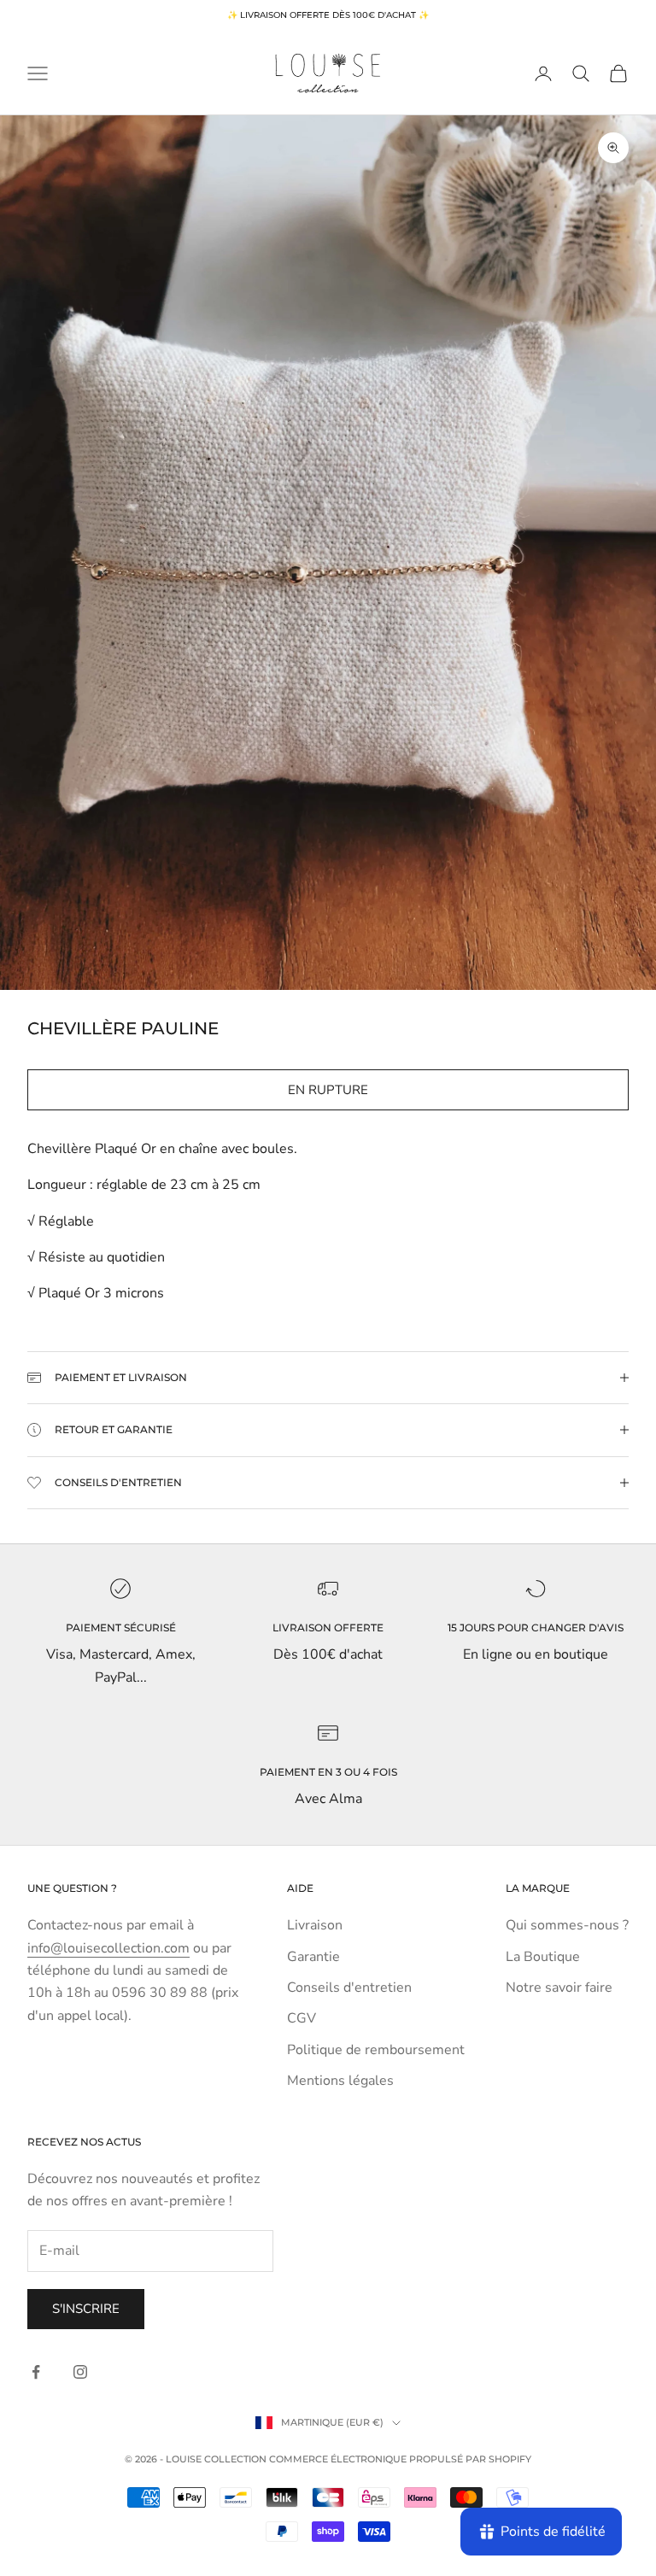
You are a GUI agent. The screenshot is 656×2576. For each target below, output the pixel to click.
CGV (302, 2018)
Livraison (315, 1925)
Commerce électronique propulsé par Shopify (400, 2459)
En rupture (328, 1090)
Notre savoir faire (559, 1988)
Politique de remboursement (376, 2050)
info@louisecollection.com (108, 1948)
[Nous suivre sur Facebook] (36, 2372)
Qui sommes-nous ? (567, 1925)
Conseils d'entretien (349, 1988)
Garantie (313, 1957)
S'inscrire (86, 2309)
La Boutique (543, 1957)
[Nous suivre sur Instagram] (80, 2372)
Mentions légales (340, 2081)
